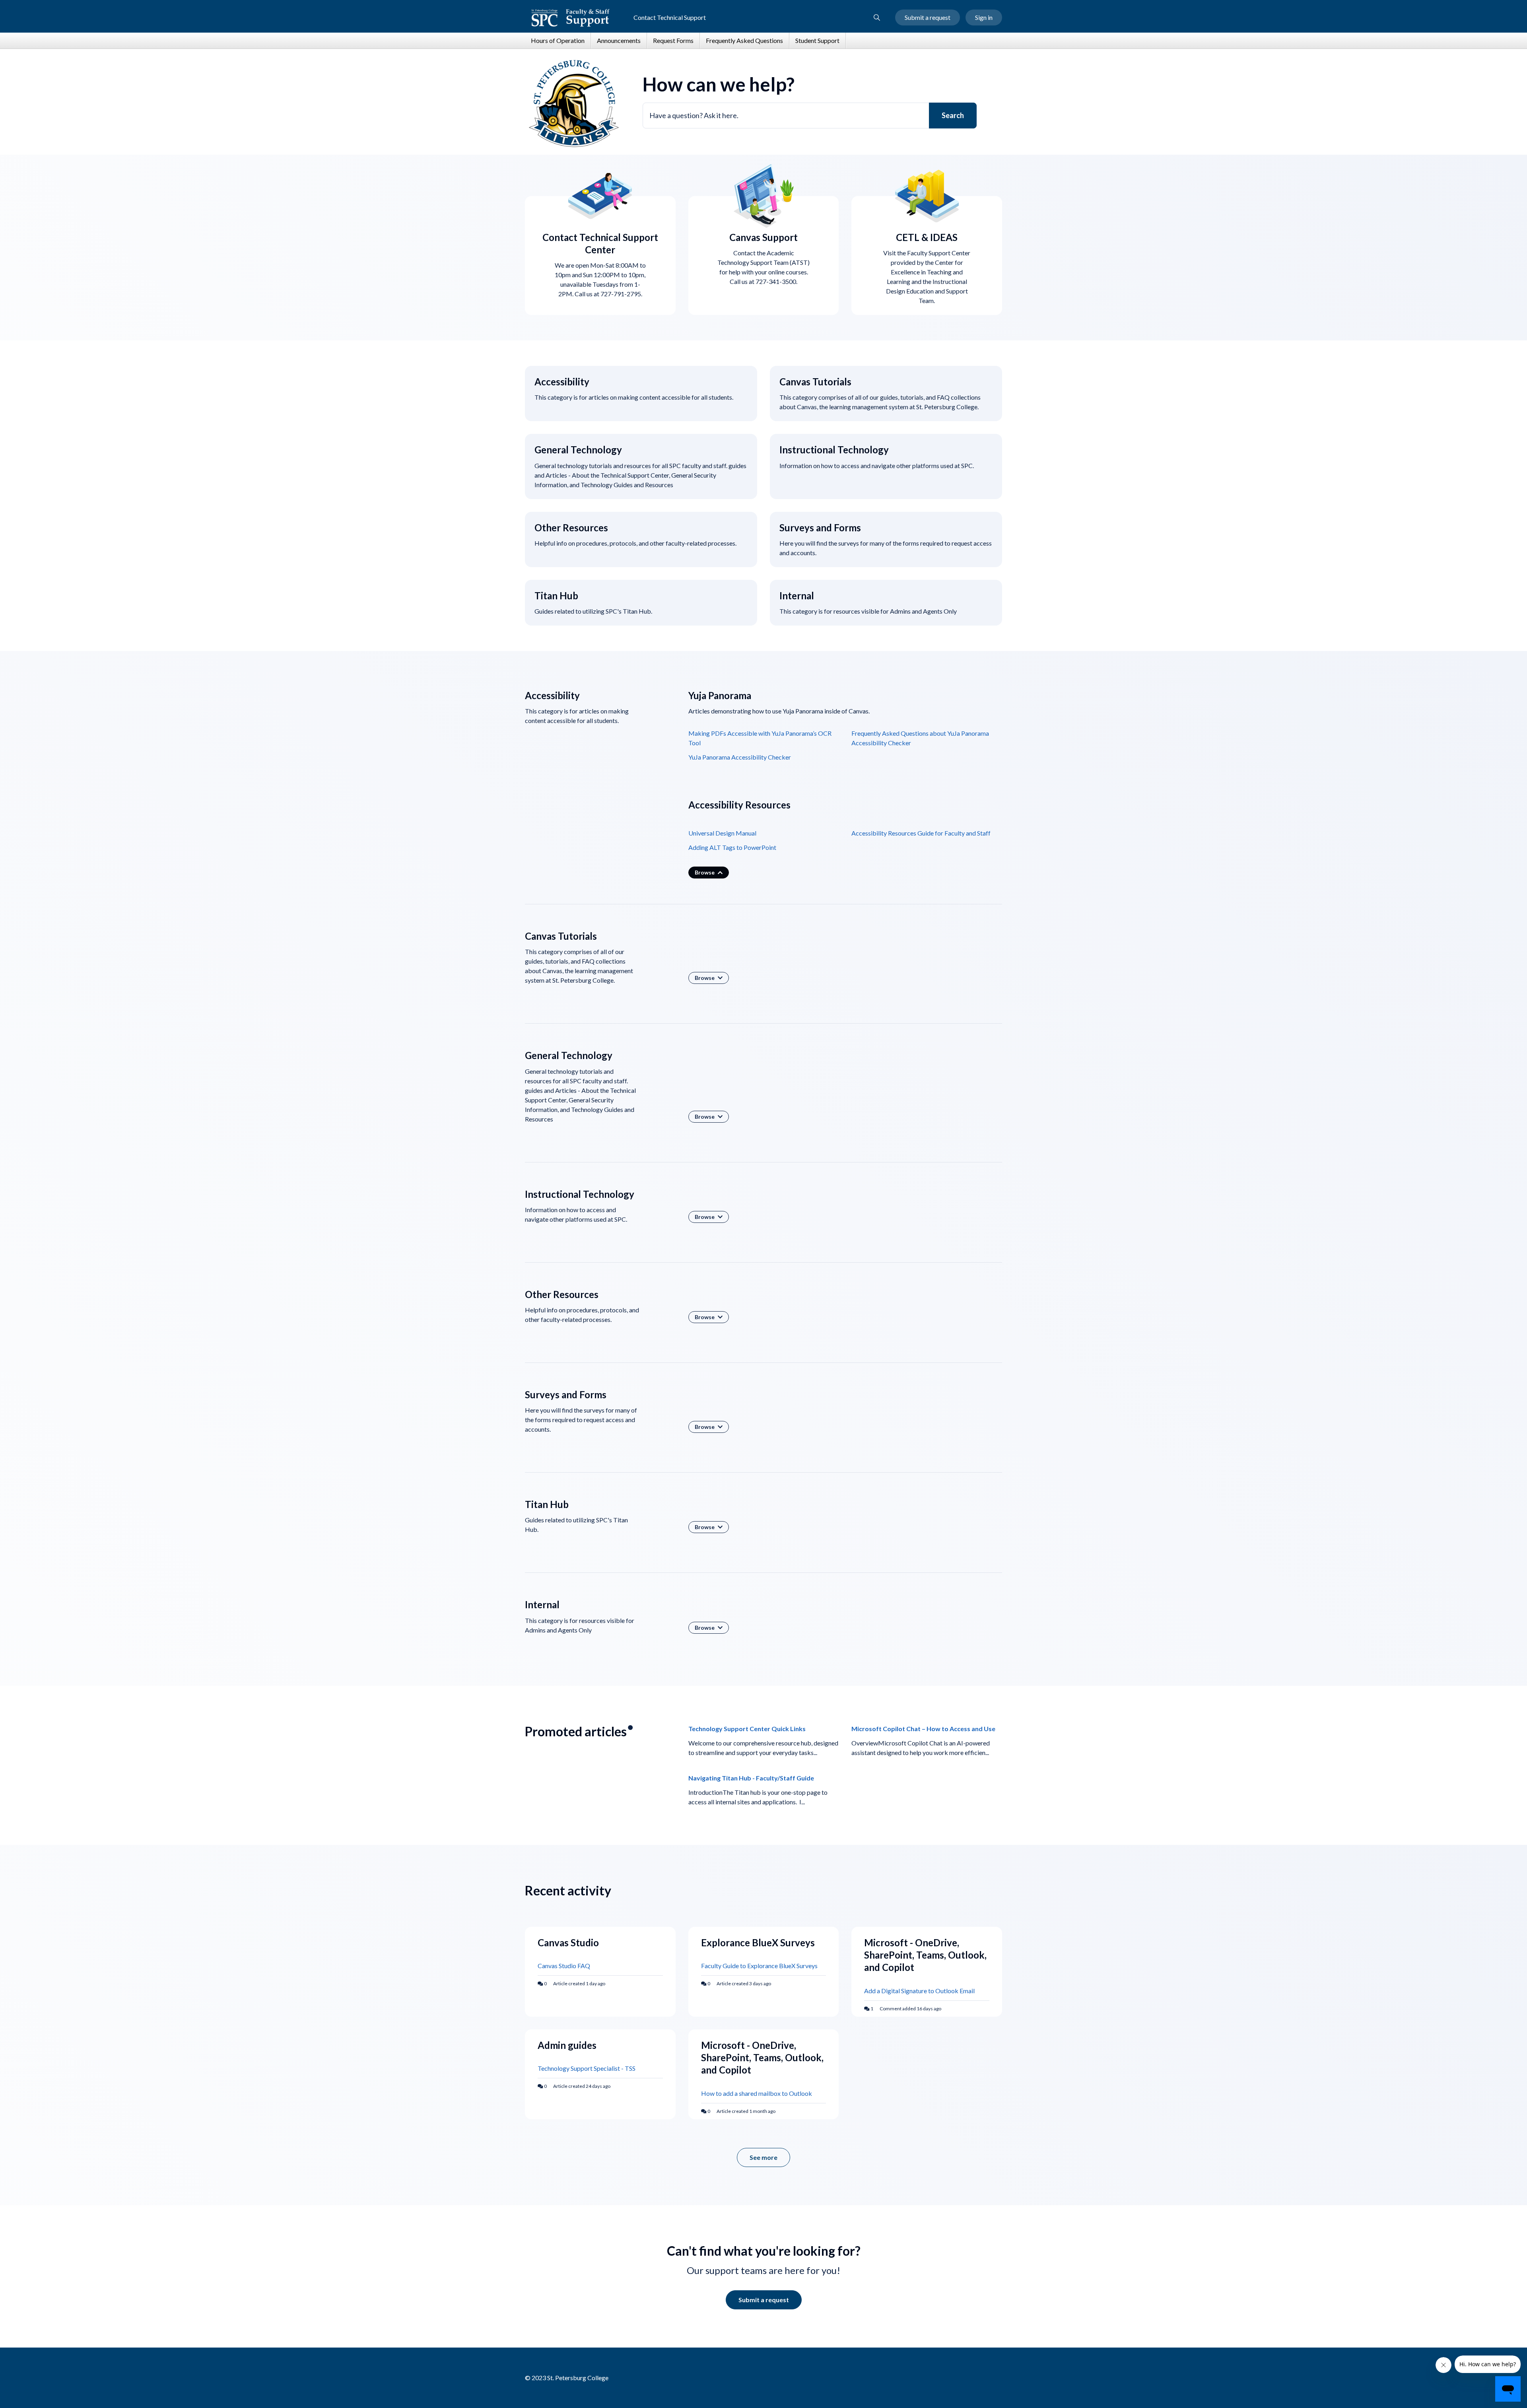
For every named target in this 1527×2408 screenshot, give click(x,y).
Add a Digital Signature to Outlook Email (919, 1991)
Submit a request (928, 17)
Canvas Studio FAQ (564, 1966)
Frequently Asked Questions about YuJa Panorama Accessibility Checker (920, 738)
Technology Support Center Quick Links (747, 1729)
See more (770, 2160)
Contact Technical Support (670, 17)
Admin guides (567, 2045)
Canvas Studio (568, 1943)
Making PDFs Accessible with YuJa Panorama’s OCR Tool (760, 738)
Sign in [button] (984, 17)
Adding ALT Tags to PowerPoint (732, 847)
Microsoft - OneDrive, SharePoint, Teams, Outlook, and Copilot (925, 1955)
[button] (877, 17)
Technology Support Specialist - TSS (587, 2068)
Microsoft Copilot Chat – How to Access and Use (923, 1729)
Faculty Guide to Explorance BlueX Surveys (759, 1966)
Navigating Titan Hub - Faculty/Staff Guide (751, 1778)
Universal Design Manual (722, 833)
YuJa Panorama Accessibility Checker (740, 757)
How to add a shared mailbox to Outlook (757, 2093)
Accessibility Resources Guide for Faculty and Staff (921, 833)
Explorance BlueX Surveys (758, 1943)
